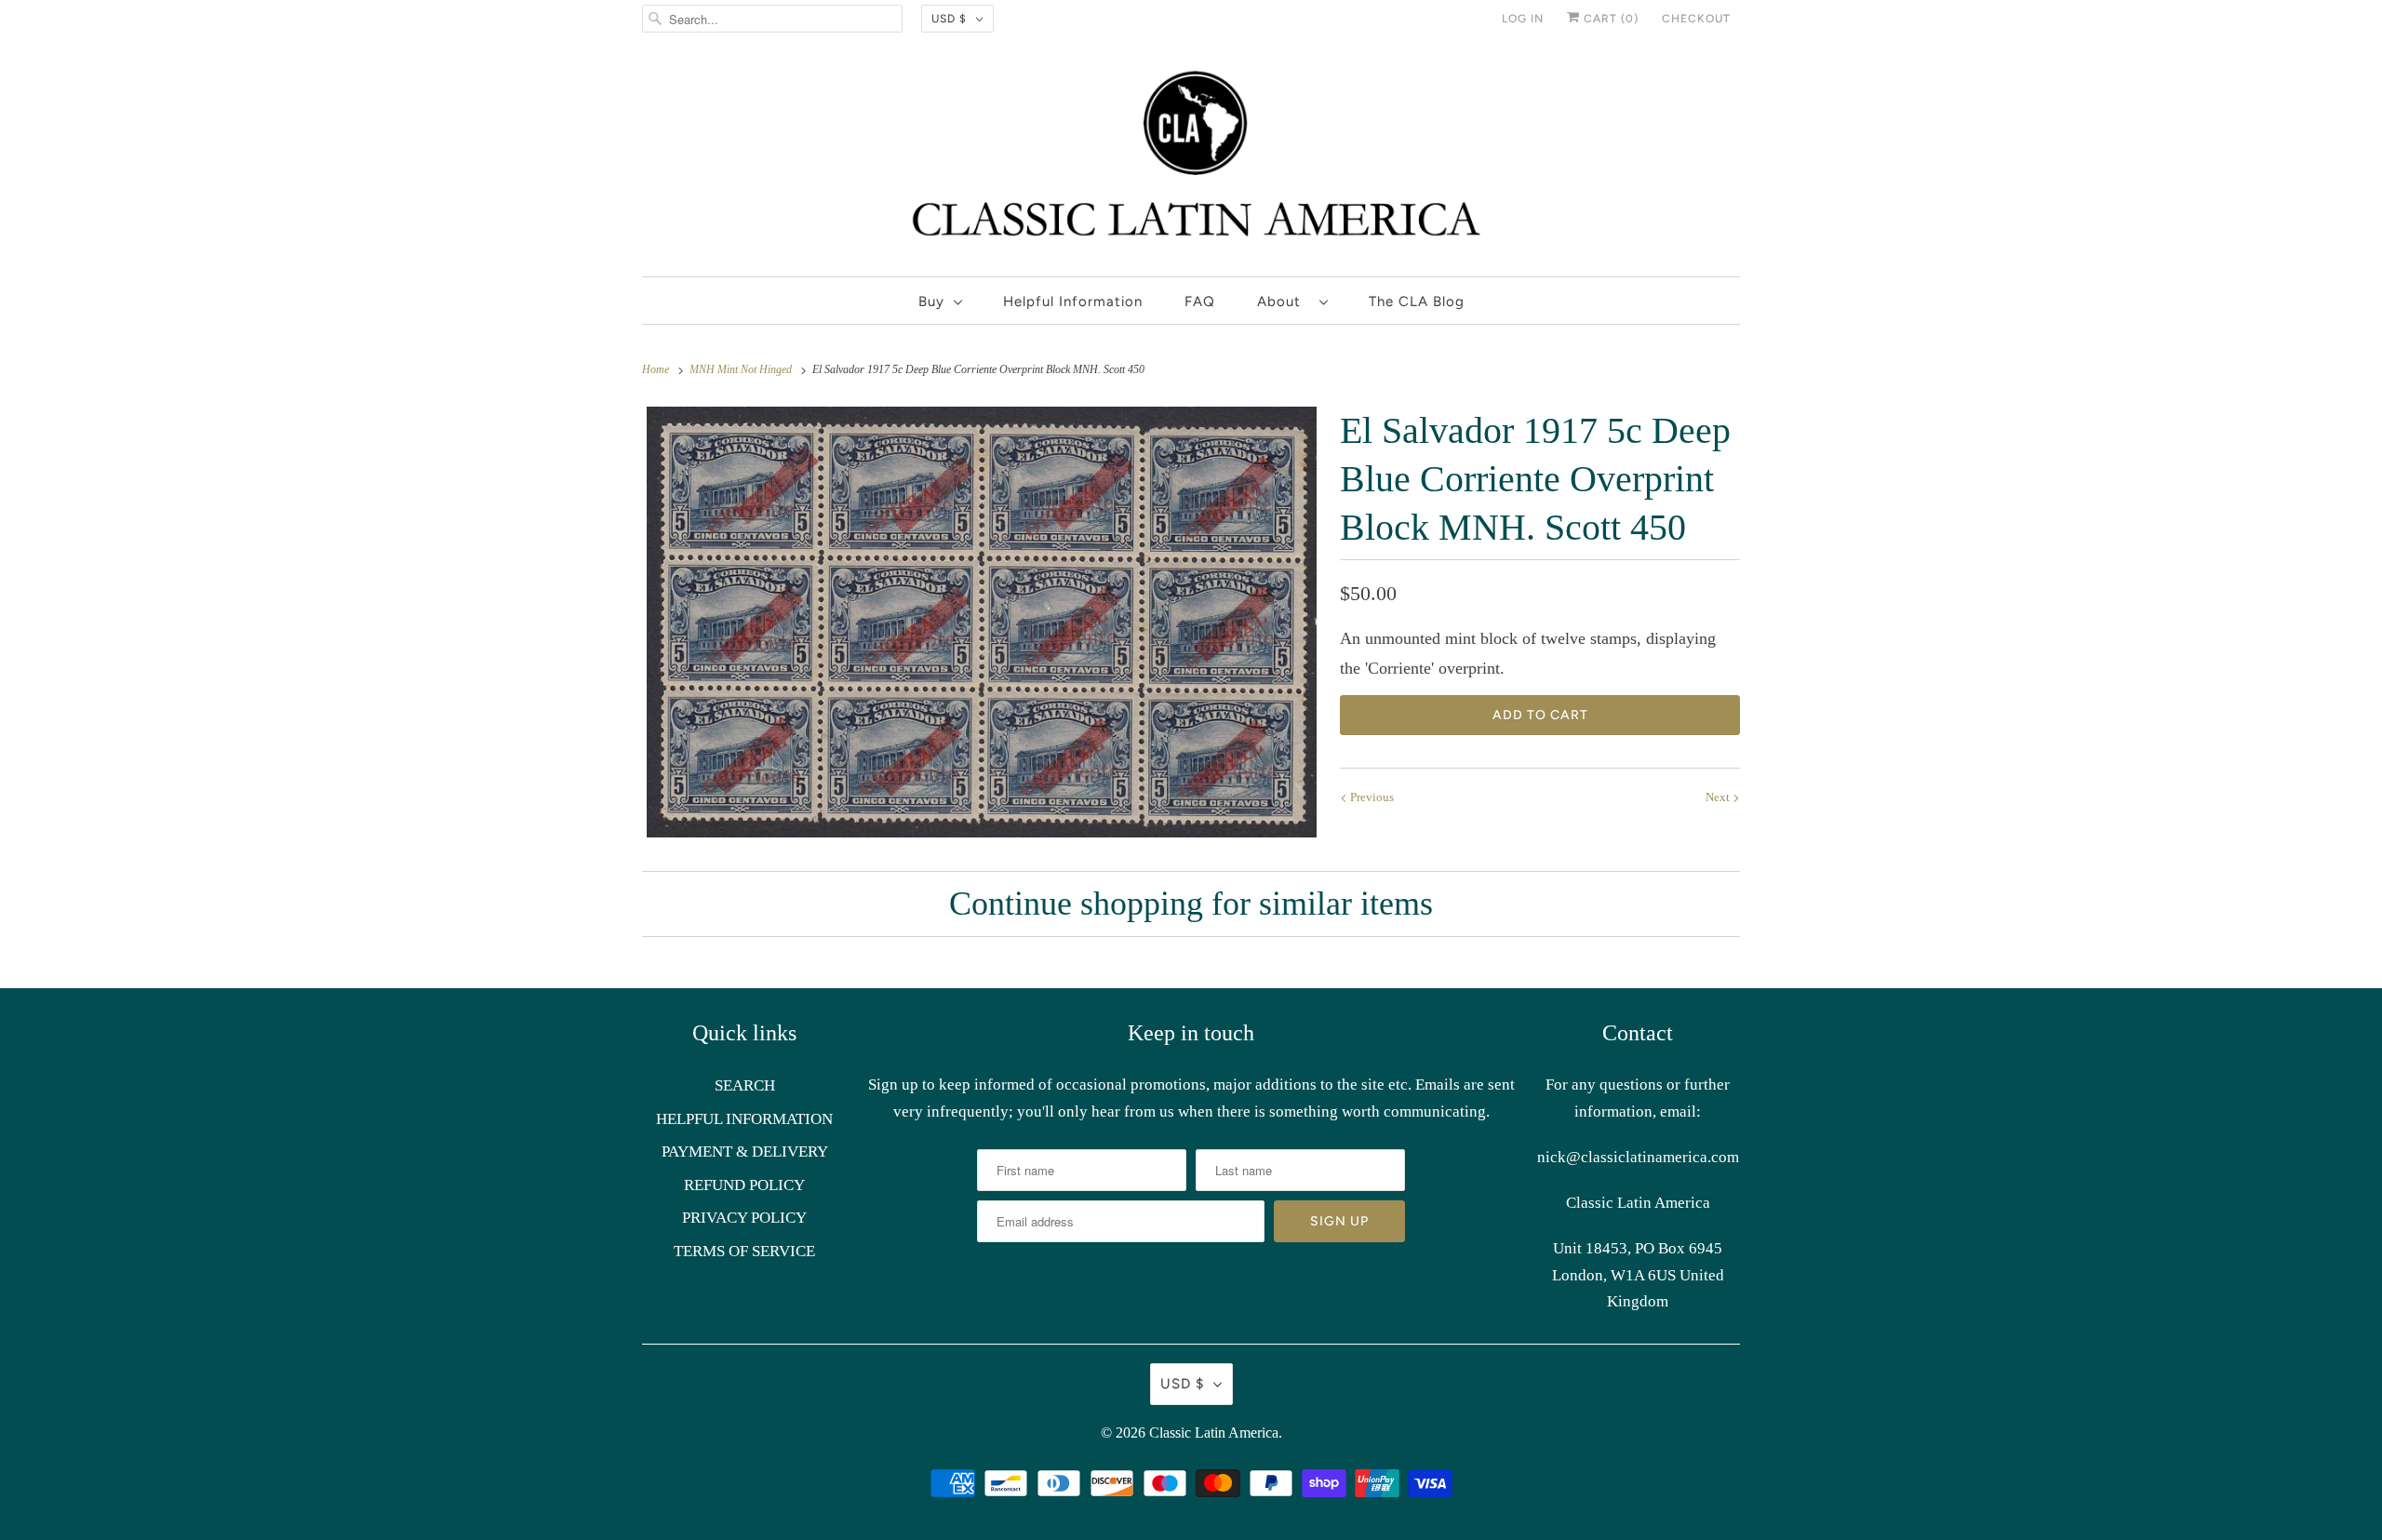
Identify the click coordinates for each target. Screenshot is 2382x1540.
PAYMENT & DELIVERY (745, 1152)
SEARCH (745, 1085)
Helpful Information (1073, 301)
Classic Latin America (1214, 1433)
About (1284, 301)
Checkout (1696, 19)
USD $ (949, 19)
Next (1719, 797)
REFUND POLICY (744, 1185)
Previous (1371, 797)
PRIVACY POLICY (744, 1218)
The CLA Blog (1417, 301)
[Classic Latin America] (1191, 161)
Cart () (1609, 19)
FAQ (1200, 301)
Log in (1523, 19)
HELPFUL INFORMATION (744, 1119)
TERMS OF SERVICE (744, 1251)
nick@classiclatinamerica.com (1638, 1157)
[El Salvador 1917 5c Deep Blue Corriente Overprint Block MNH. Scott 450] (982, 622)
